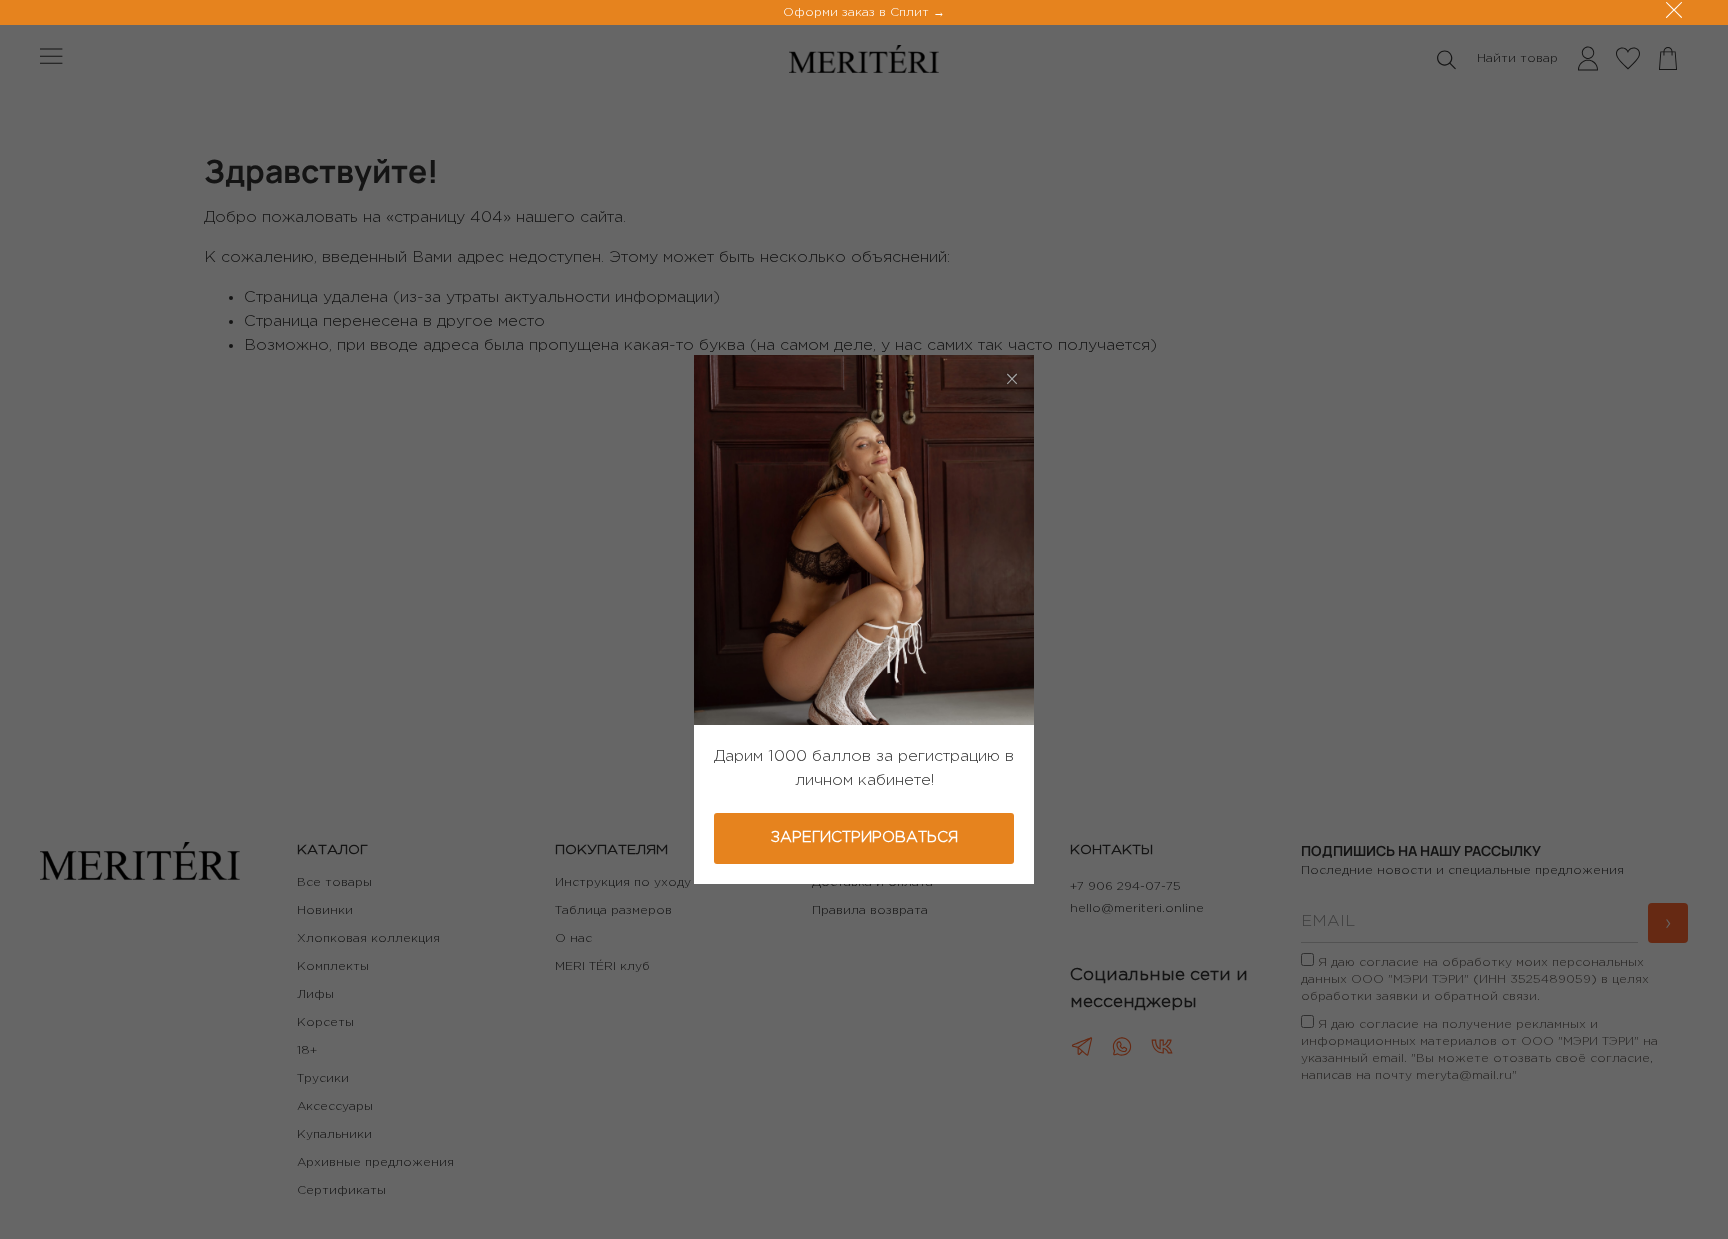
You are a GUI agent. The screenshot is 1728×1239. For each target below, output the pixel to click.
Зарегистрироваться (864, 837)
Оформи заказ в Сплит (858, 12)
